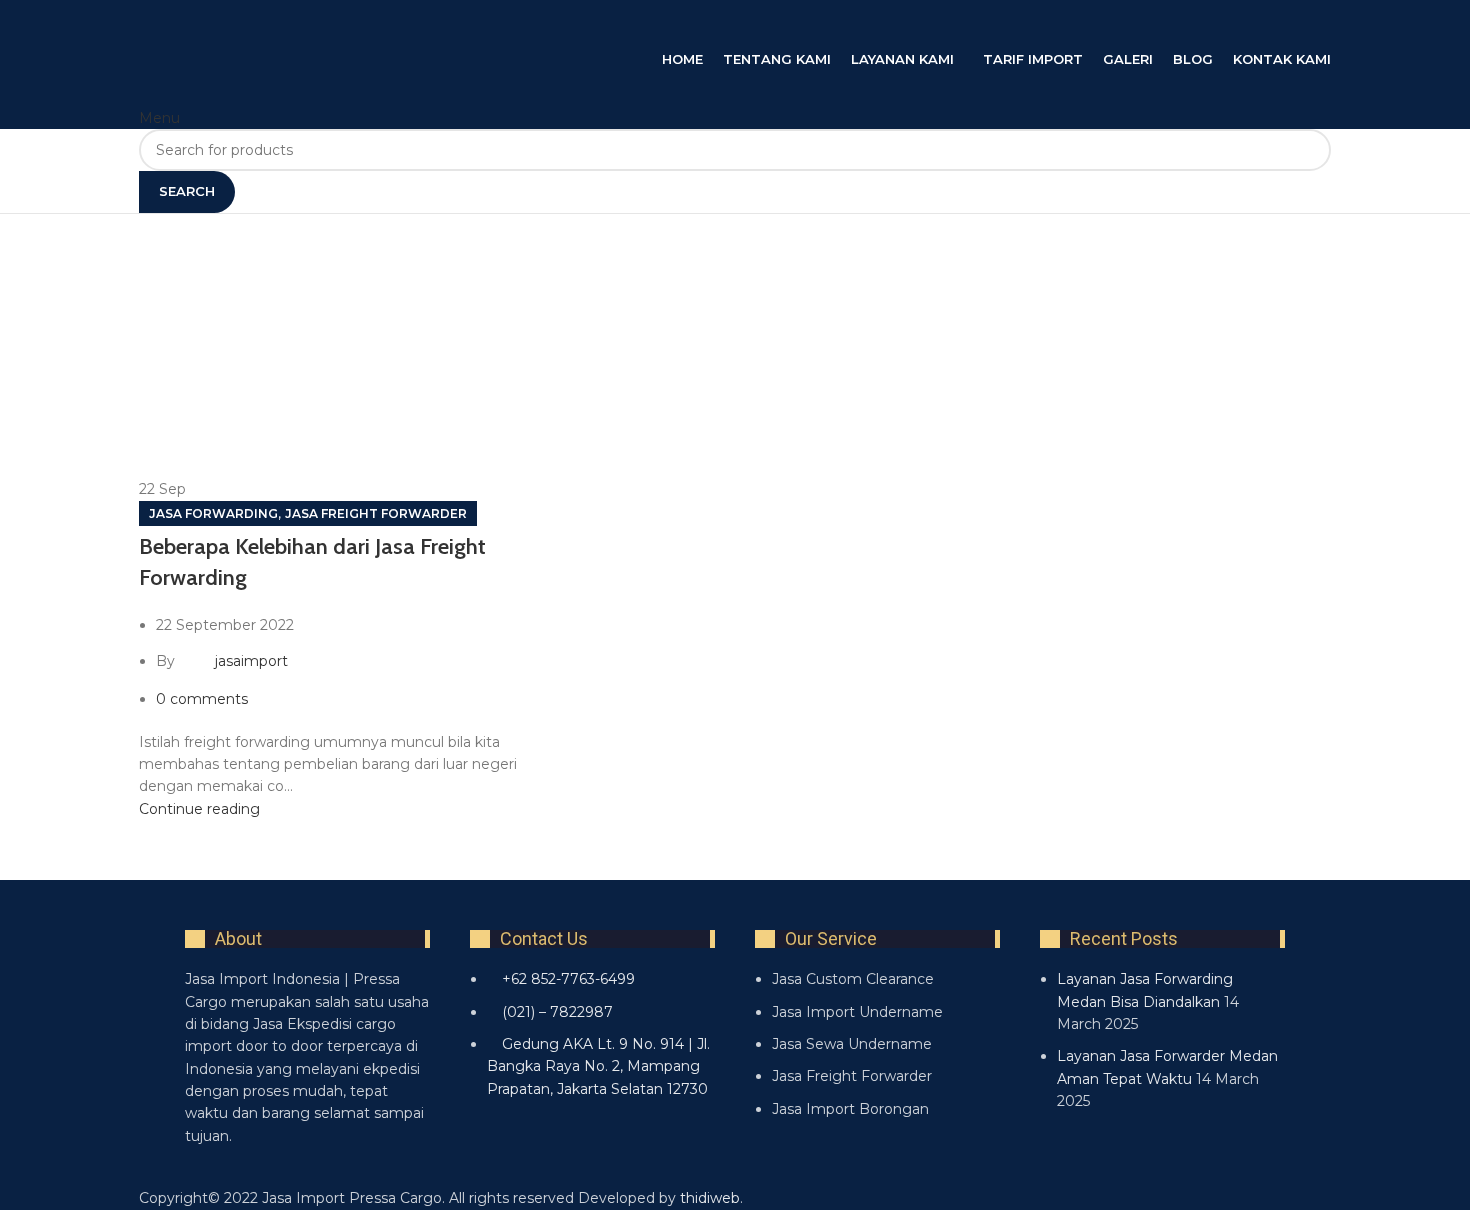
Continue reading (199, 809)
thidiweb (710, 1198)
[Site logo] (339, 23)
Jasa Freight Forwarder (376, 513)
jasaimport (251, 661)
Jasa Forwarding (213, 513)
